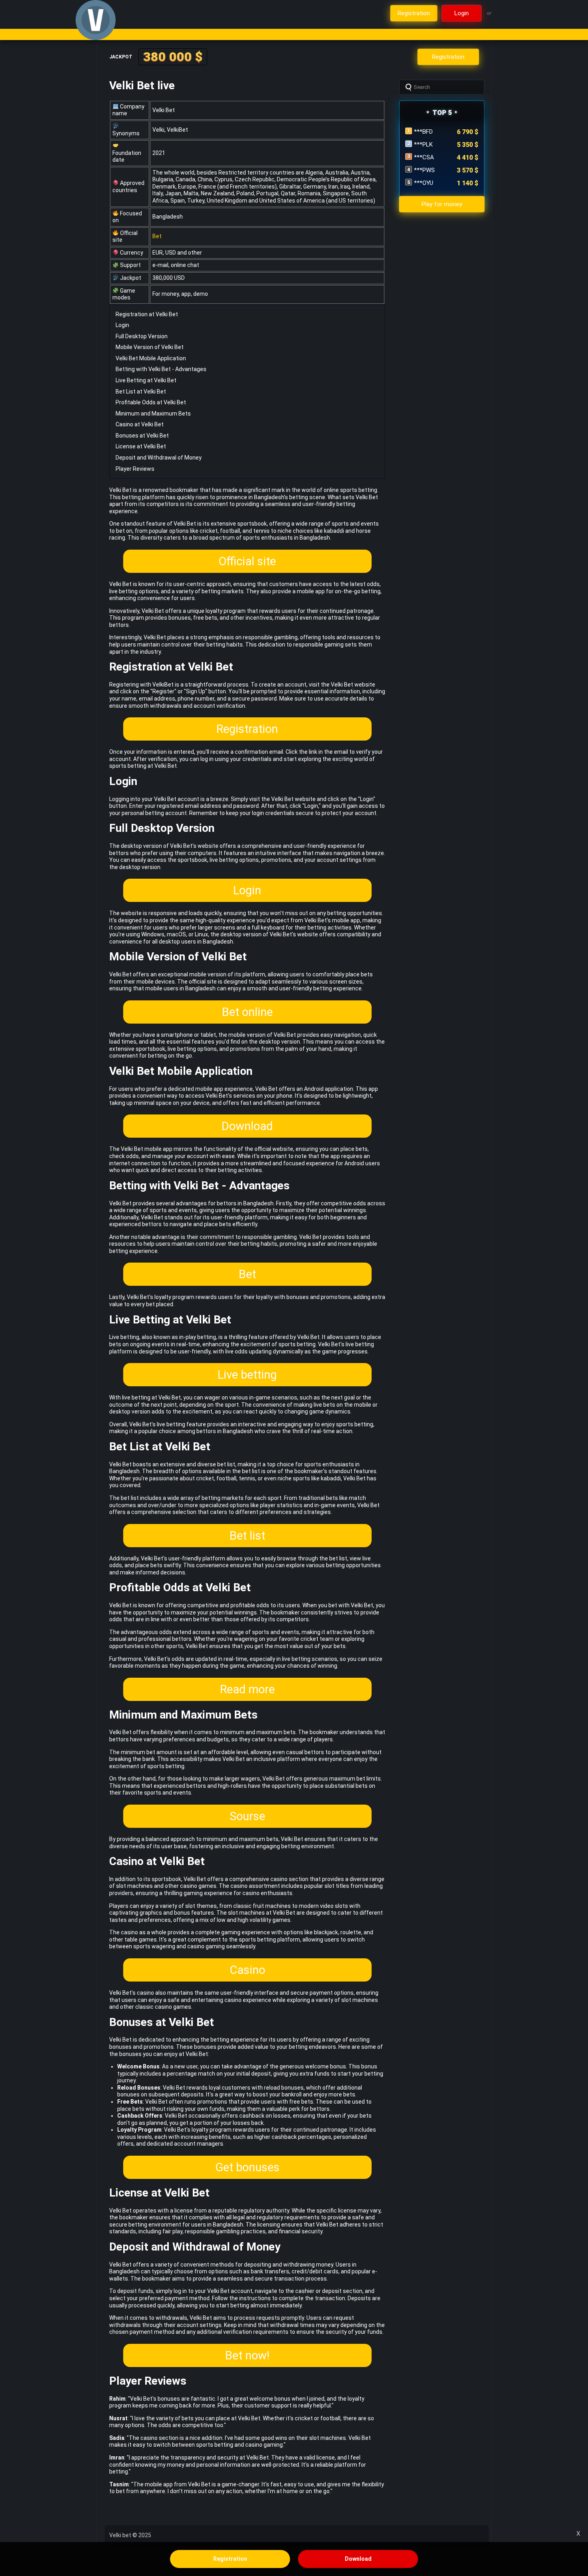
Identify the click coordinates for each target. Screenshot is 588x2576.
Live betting (247, 1375)
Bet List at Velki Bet (141, 392)
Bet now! (247, 2355)
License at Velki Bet (141, 446)
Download (247, 1126)
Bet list (247, 1536)
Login (122, 325)
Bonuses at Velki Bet (142, 436)
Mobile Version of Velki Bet (150, 347)
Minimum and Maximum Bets (153, 414)
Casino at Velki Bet (140, 424)
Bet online (247, 1012)
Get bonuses (247, 2167)
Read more (247, 1689)
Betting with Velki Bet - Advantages (161, 369)
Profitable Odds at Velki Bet (151, 402)
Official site (247, 561)
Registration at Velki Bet (147, 314)
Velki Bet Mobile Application (151, 358)
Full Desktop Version (142, 336)
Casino (247, 1970)
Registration (247, 729)
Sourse (247, 1816)
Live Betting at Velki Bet (146, 380)
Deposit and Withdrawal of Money (159, 458)
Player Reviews (135, 469)
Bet (157, 236)
